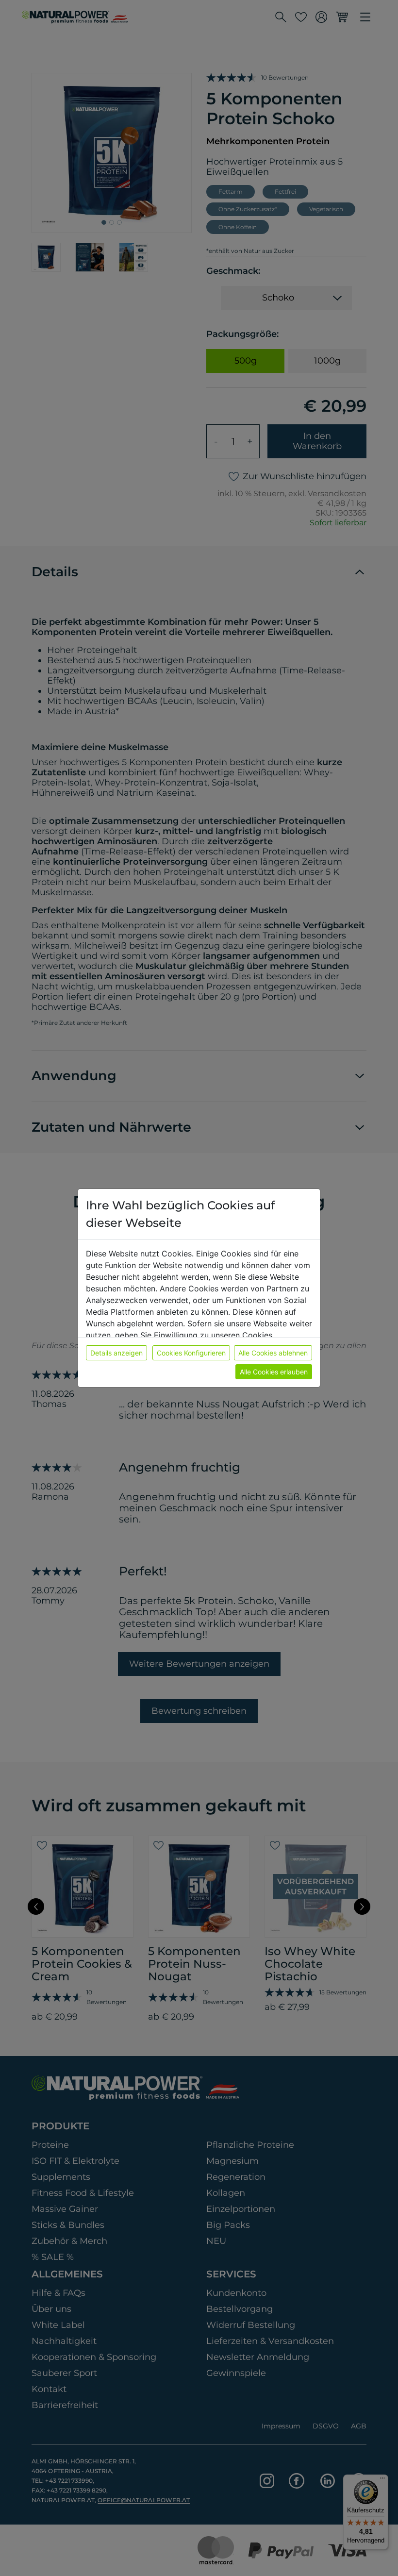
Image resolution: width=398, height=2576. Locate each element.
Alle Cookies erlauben (274, 1372)
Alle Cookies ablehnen (273, 1353)
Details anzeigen (116, 1353)
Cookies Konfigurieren (191, 1353)
